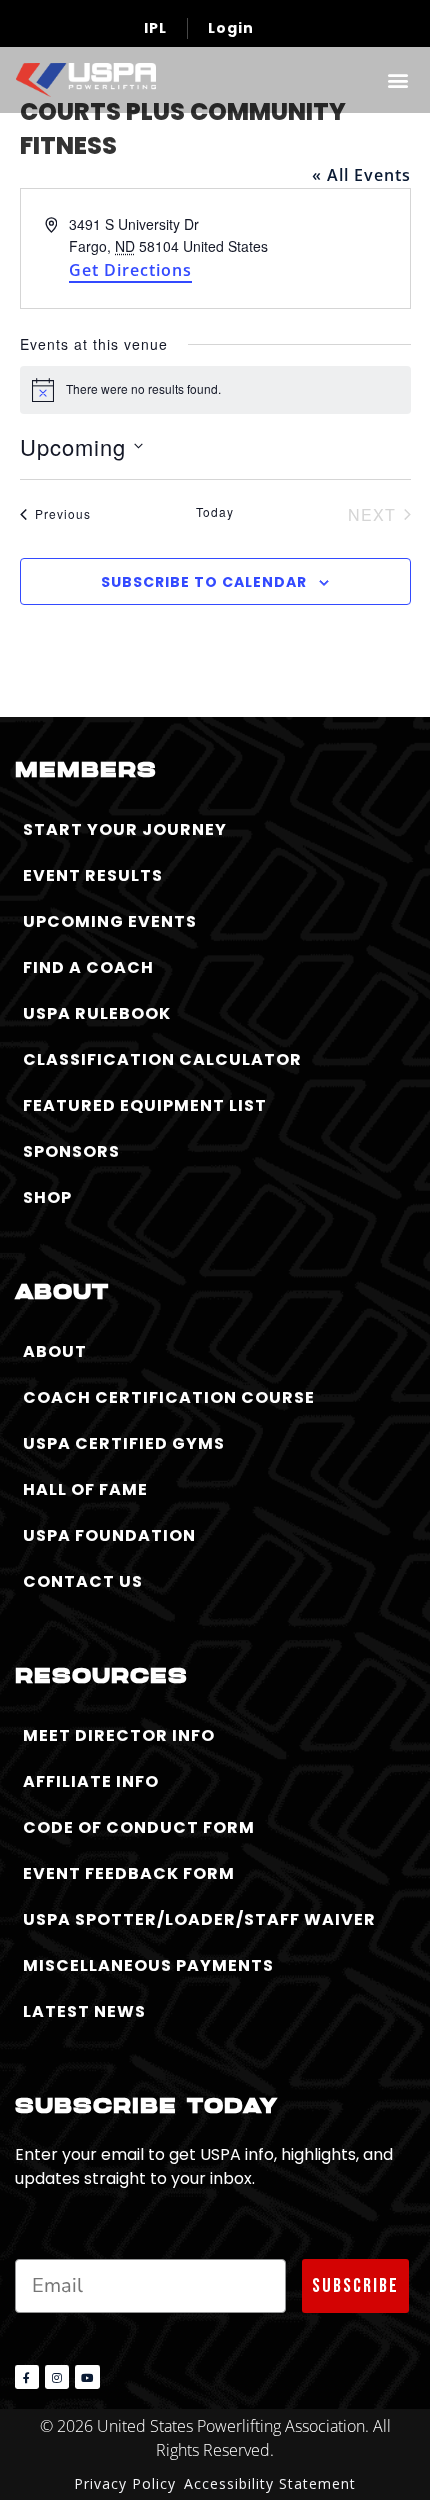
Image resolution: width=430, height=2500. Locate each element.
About (55, 1351)
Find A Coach (88, 967)
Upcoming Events (110, 921)
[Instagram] (57, 2377)
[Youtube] (87, 2377)
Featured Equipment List (145, 1105)
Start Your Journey (125, 829)
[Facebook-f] (27, 2377)
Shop (47, 1197)
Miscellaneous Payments (148, 1965)
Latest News (84, 2011)
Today (215, 512)
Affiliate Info (91, 1781)
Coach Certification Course (169, 1397)
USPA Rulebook (97, 1013)
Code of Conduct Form (139, 1827)
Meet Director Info (119, 1735)
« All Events (361, 175)
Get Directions (130, 270)
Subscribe (355, 2286)
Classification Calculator (162, 1059)
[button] (397, 79)
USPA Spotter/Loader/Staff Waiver (199, 1919)
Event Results (93, 875)
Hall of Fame (85, 1489)
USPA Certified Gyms (124, 1443)
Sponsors (71, 1151)
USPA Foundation (109, 1535)
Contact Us (83, 1581)
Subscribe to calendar (204, 582)
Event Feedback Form (129, 1873)
